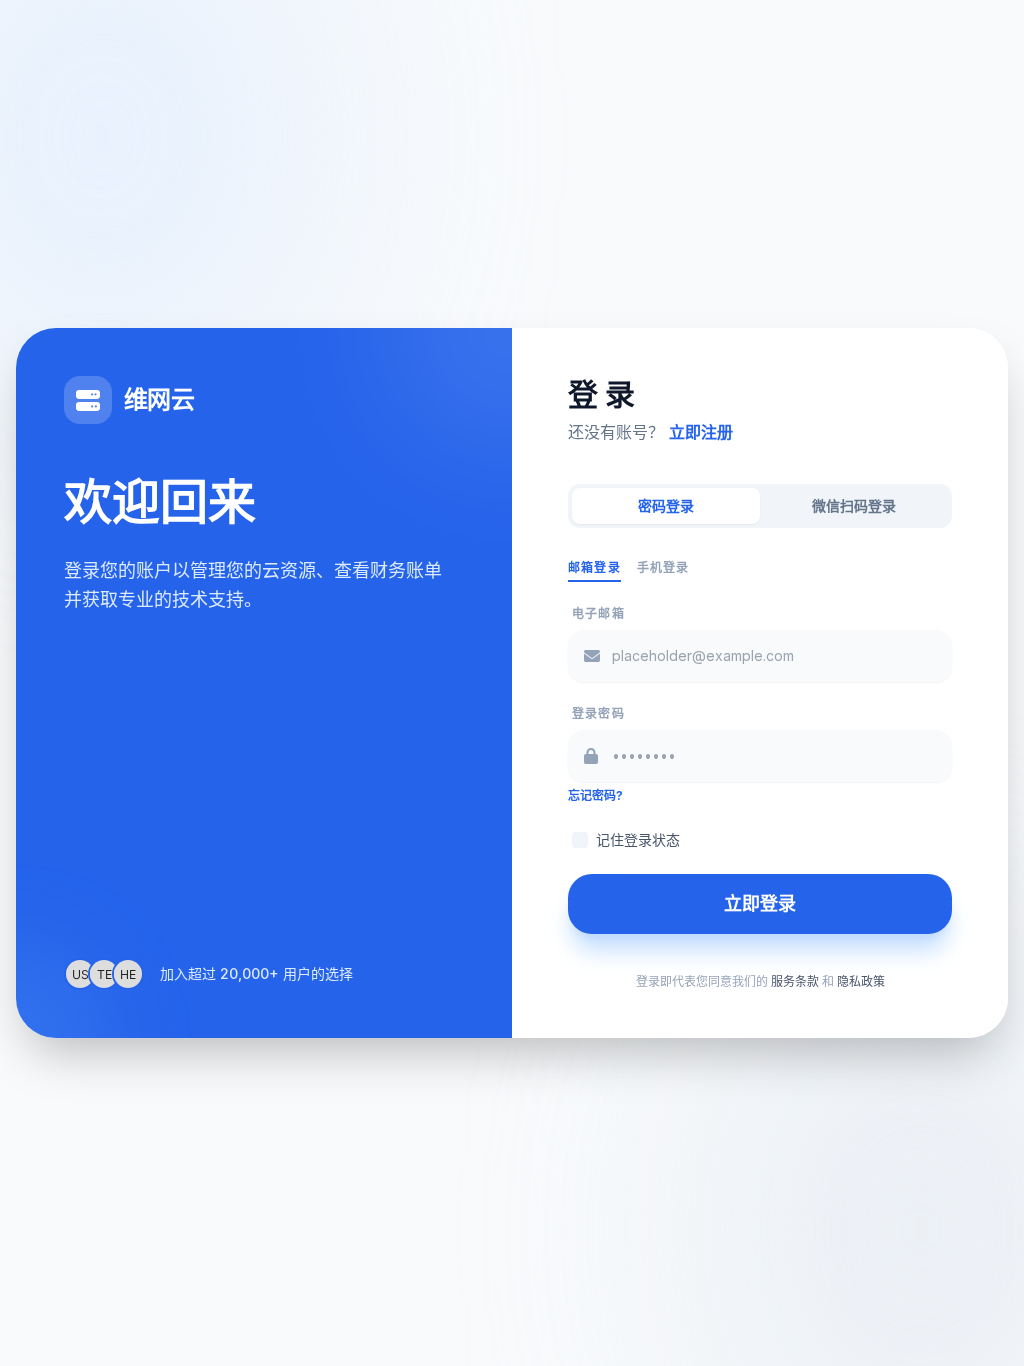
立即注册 (701, 432)
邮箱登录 (594, 567)
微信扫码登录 (854, 505)
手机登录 (663, 567)
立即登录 (760, 903)
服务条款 (795, 981)
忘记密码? (595, 795)
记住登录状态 (638, 839)
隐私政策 (861, 981)
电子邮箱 (598, 613)
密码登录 (666, 505)
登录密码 (598, 713)
